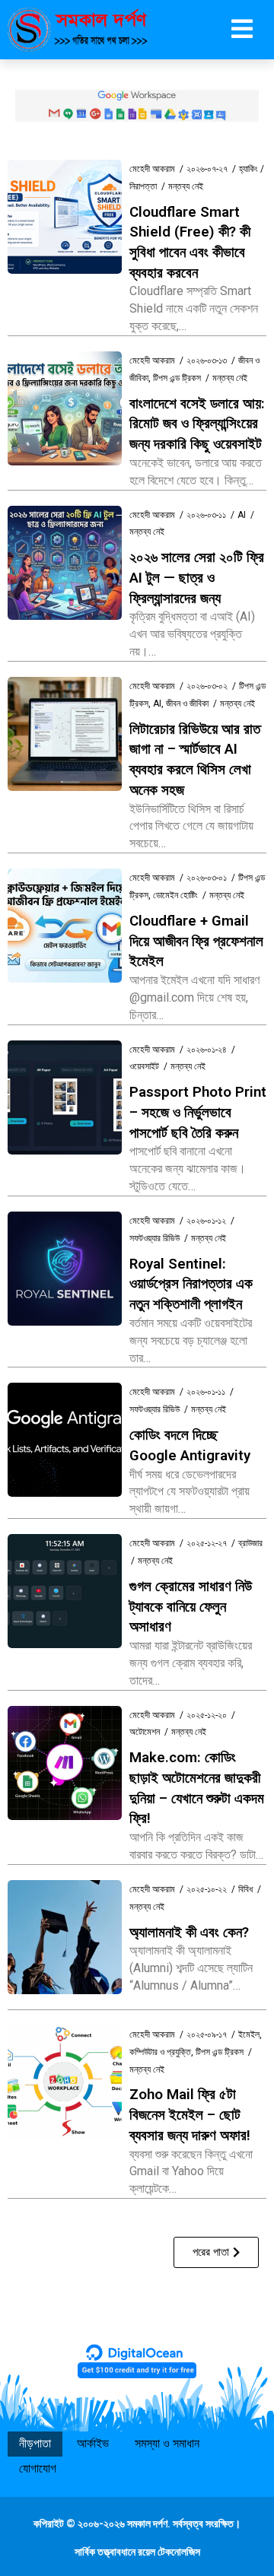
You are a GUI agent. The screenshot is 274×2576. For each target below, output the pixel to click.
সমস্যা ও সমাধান (167, 2443)
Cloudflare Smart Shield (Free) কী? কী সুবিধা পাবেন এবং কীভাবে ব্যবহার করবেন (190, 243)
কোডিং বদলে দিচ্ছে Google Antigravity (190, 1445)
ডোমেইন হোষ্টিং (175, 895)
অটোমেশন (145, 1732)
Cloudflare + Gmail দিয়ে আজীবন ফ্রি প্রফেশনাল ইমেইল (196, 941)
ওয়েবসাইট (144, 1066)
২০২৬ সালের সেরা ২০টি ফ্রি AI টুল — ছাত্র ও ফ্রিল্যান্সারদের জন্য (197, 578)
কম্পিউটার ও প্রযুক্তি (160, 2052)
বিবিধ (245, 1889)
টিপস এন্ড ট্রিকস (177, 378)
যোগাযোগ (38, 2468)
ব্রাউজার (250, 1543)
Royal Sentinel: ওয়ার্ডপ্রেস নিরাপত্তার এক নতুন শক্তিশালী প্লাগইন (191, 1284)
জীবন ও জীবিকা (187, 704)
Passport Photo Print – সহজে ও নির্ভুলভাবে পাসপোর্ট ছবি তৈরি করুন (198, 1112)
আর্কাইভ (93, 2443)
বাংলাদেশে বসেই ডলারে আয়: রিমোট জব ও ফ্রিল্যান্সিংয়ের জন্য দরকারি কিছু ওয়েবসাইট (197, 424)
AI (242, 515)
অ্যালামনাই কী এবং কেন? (189, 1933)
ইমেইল (249, 2034)
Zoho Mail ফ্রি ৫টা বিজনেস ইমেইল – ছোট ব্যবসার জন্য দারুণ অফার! (190, 2115)
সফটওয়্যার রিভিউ (155, 1238)
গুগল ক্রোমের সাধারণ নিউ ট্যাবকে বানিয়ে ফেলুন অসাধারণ (191, 1607)
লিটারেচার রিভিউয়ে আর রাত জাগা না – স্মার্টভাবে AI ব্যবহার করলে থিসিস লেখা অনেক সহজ (195, 760)
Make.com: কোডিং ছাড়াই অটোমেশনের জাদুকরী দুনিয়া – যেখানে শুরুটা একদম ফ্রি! (197, 1788)
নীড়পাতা (35, 2443)
